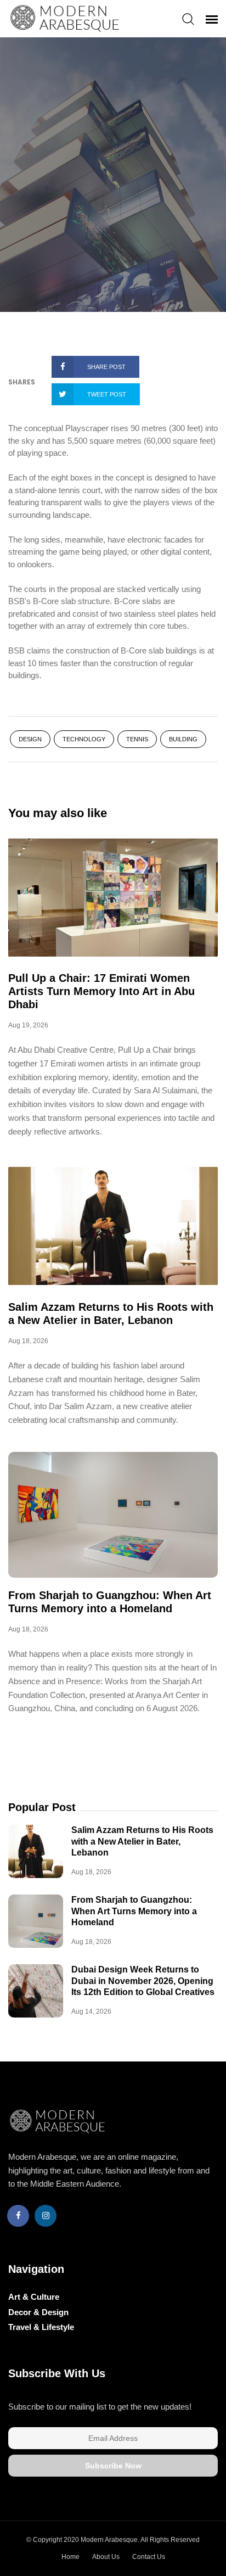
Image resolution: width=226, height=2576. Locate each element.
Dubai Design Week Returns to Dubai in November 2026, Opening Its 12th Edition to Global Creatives (143, 1981)
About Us (106, 2557)
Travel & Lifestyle (41, 2327)
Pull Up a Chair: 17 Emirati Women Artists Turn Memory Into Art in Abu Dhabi (101, 991)
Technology (84, 739)
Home (70, 2557)
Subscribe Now (113, 2466)
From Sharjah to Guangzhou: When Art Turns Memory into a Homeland (134, 1911)
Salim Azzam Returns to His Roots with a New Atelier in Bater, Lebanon (142, 1841)
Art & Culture (34, 2297)
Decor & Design (38, 2312)
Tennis (137, 739)
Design (30, 739)
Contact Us (149, 2557)
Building (183, 739)
